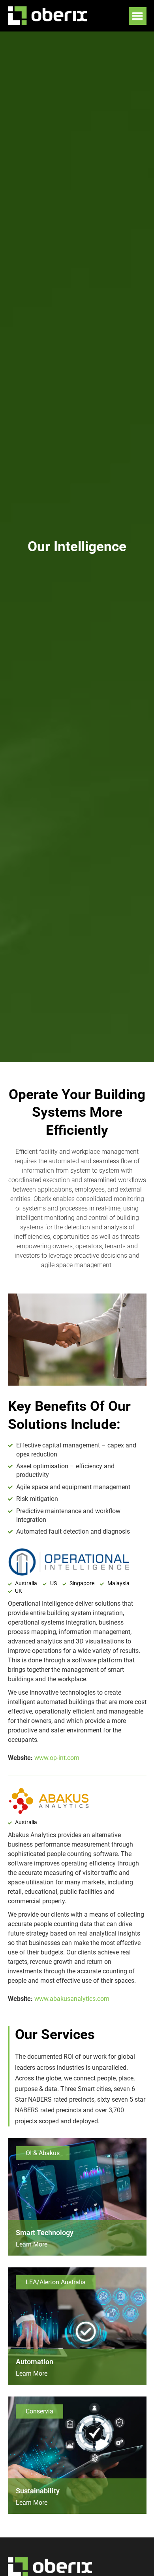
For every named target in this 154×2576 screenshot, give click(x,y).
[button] (138, 16)
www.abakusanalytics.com (72, 1999)
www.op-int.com (57, 1758)
